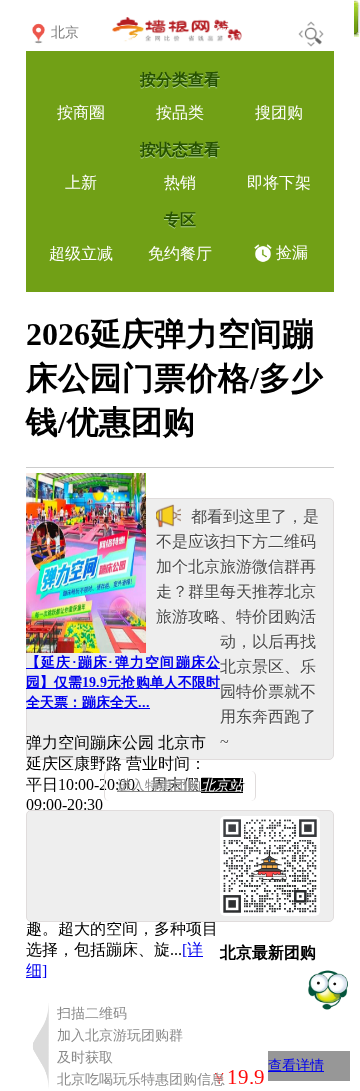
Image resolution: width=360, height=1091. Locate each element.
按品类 (180, 112)
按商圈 (81, 112)
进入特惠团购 (180, 785)
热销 (180, 182)
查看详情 (296, 1065)
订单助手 (327, 988)
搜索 (311, 34)
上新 (81, 182)
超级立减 (81, 253)
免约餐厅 (180, 253)
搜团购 (279, 112)
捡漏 (292, 252)
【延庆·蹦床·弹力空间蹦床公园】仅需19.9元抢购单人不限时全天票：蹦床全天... (123, 682)
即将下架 (279, 182)
